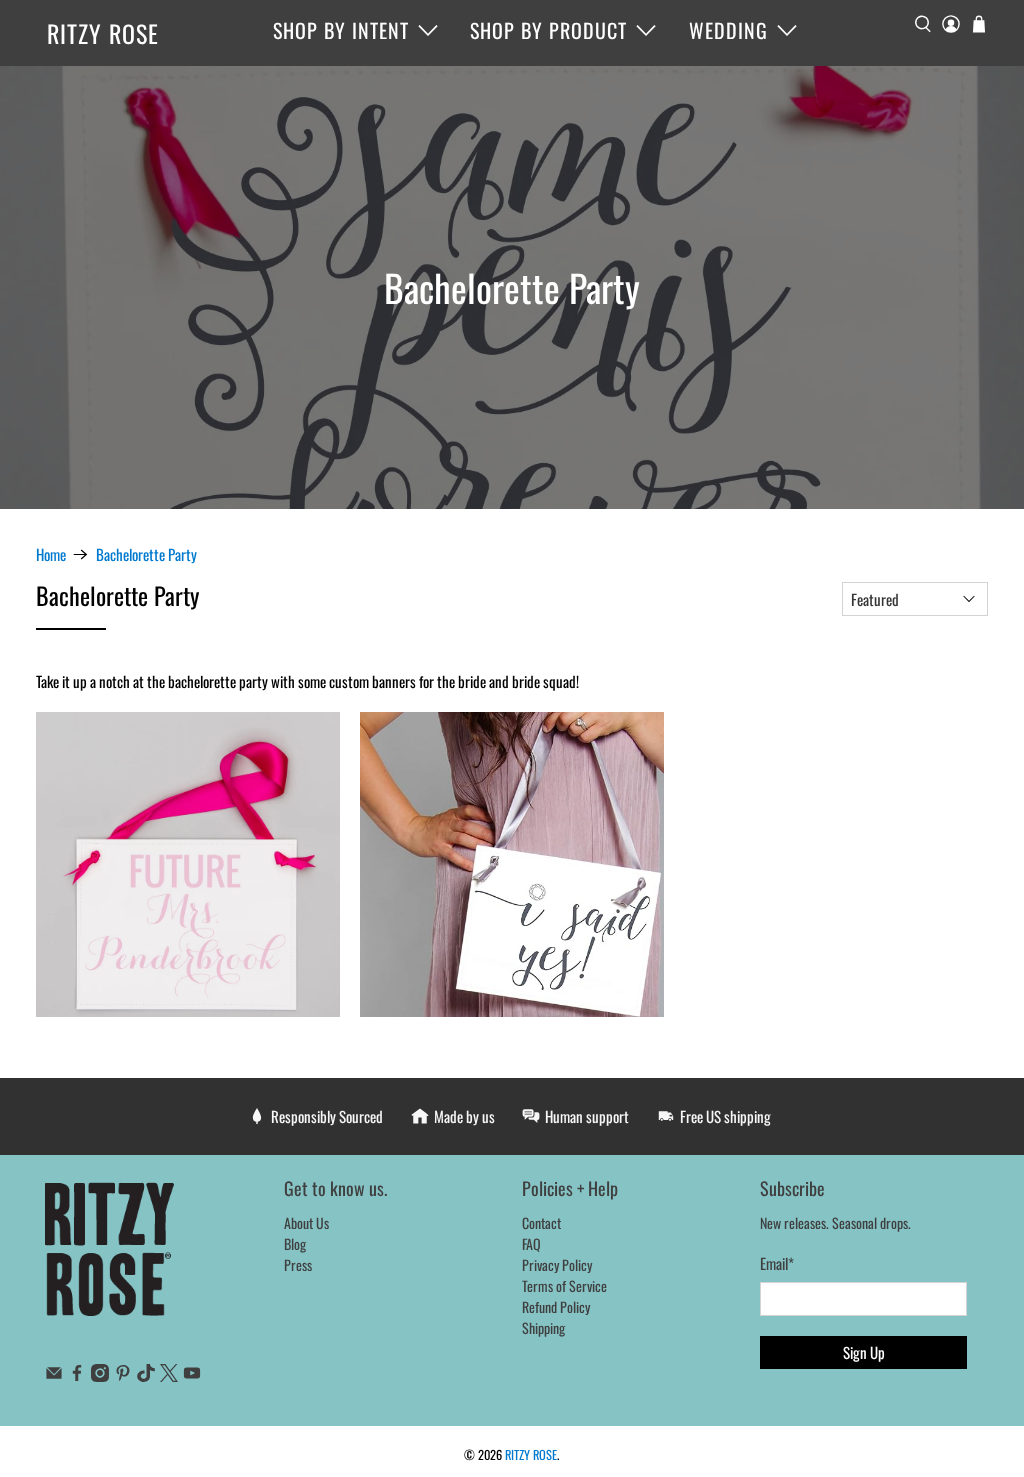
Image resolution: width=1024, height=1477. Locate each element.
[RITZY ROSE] (110, 1259)
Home (51, 554)
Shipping (543, 1327)
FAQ (531, 1243)
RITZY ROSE (103, 33)
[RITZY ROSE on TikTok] (146, 1375)
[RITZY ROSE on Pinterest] (123, 1375)
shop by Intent (341, 30)
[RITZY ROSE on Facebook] (77, 1375)
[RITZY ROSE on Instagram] (100, 1375)
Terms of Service (564, 1285)
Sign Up (864, 1352)
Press (298, 1264)
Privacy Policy (557, 1264)
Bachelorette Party (146, 554)
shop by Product (548, 30)
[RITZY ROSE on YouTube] (192, 1375)
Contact (541, 1222)
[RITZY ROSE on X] (169, 1375)
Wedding (728, 30)
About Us (306, 1222)
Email (777, 1263)
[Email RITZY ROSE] (54, 1375)
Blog (295, 1243)
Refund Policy (556, 1306)
